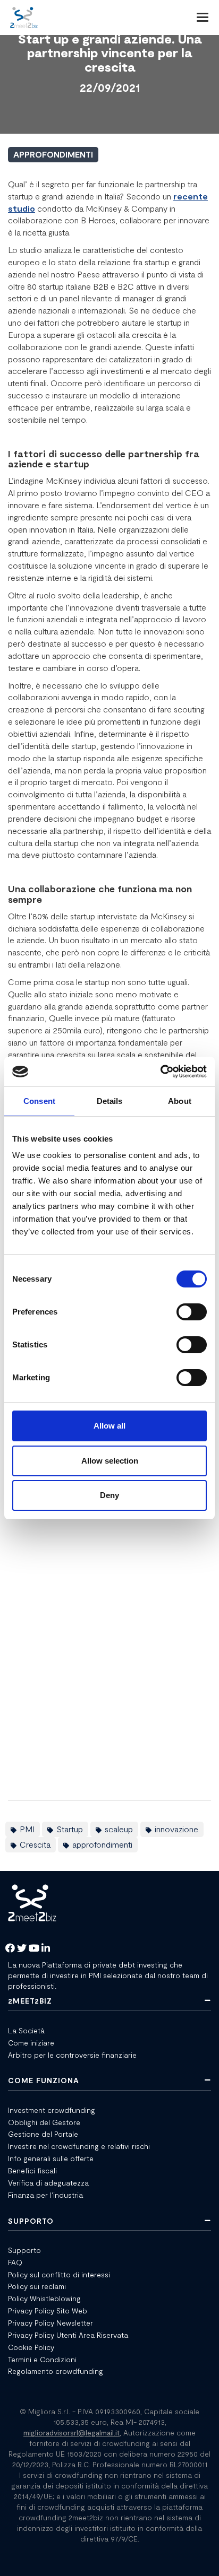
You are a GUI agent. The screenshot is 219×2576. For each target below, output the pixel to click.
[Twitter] (22, 1949)
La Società (26, 2030)
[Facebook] (10, 1949)
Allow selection (110, 1461)
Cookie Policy (31, 2347)
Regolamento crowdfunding (56, 2371)
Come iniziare (31, 2043)
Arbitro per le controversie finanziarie (72, 2055)
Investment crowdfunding (52, 2110)
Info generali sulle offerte (51, 2158)
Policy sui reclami (37, 2286)
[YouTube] (34, 1949)
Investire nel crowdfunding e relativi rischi (79, 2146)
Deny (109, 1495)
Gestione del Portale (43, 2134)
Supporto (24, 2250)
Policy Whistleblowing (44, 2298)
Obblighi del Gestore (44, 2122)
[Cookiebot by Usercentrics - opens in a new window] (160, 1072)
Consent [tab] (39, 1101)
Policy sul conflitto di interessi (59, 2274)
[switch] (192, 1312)
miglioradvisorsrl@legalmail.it (71, 2433)
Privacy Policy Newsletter (50, 2323)
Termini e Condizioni (42, 2359)
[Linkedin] (46, 1949)
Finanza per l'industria (45, 2195)
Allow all (109, 1426)
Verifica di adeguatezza (48, 2183)
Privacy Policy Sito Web (48, 2310)
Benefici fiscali (32, 2170)
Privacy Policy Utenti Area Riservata (68, 2335)
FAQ (15, 2262)
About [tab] (180, 1101)
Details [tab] (110, 1101)
